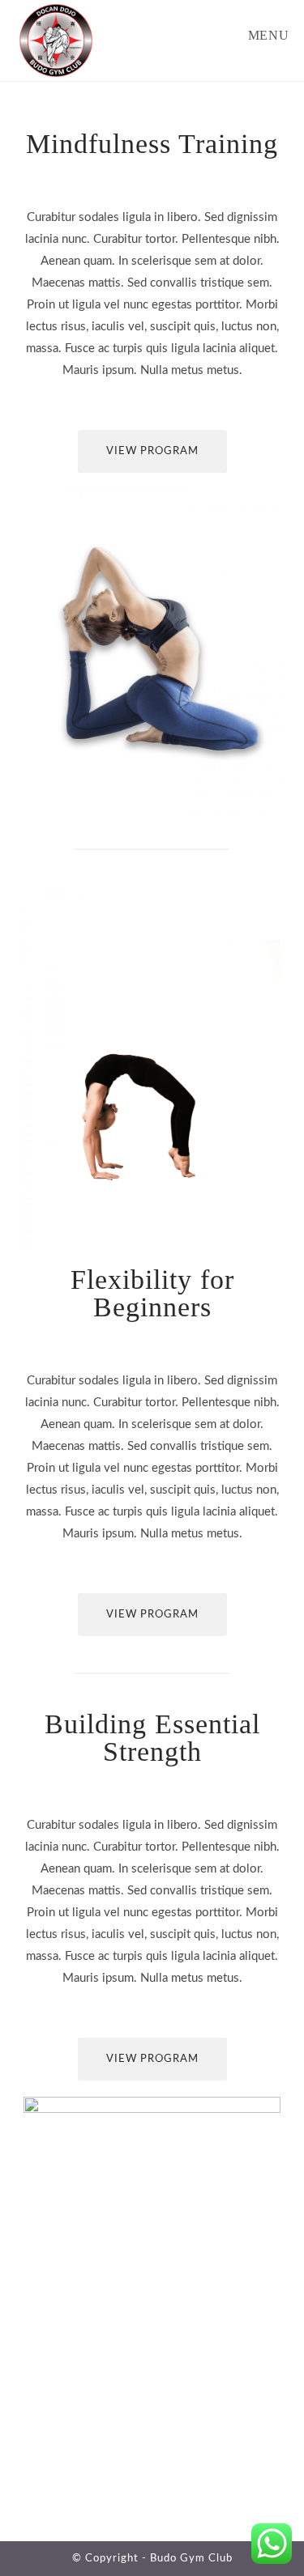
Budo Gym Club (191, 2559)
